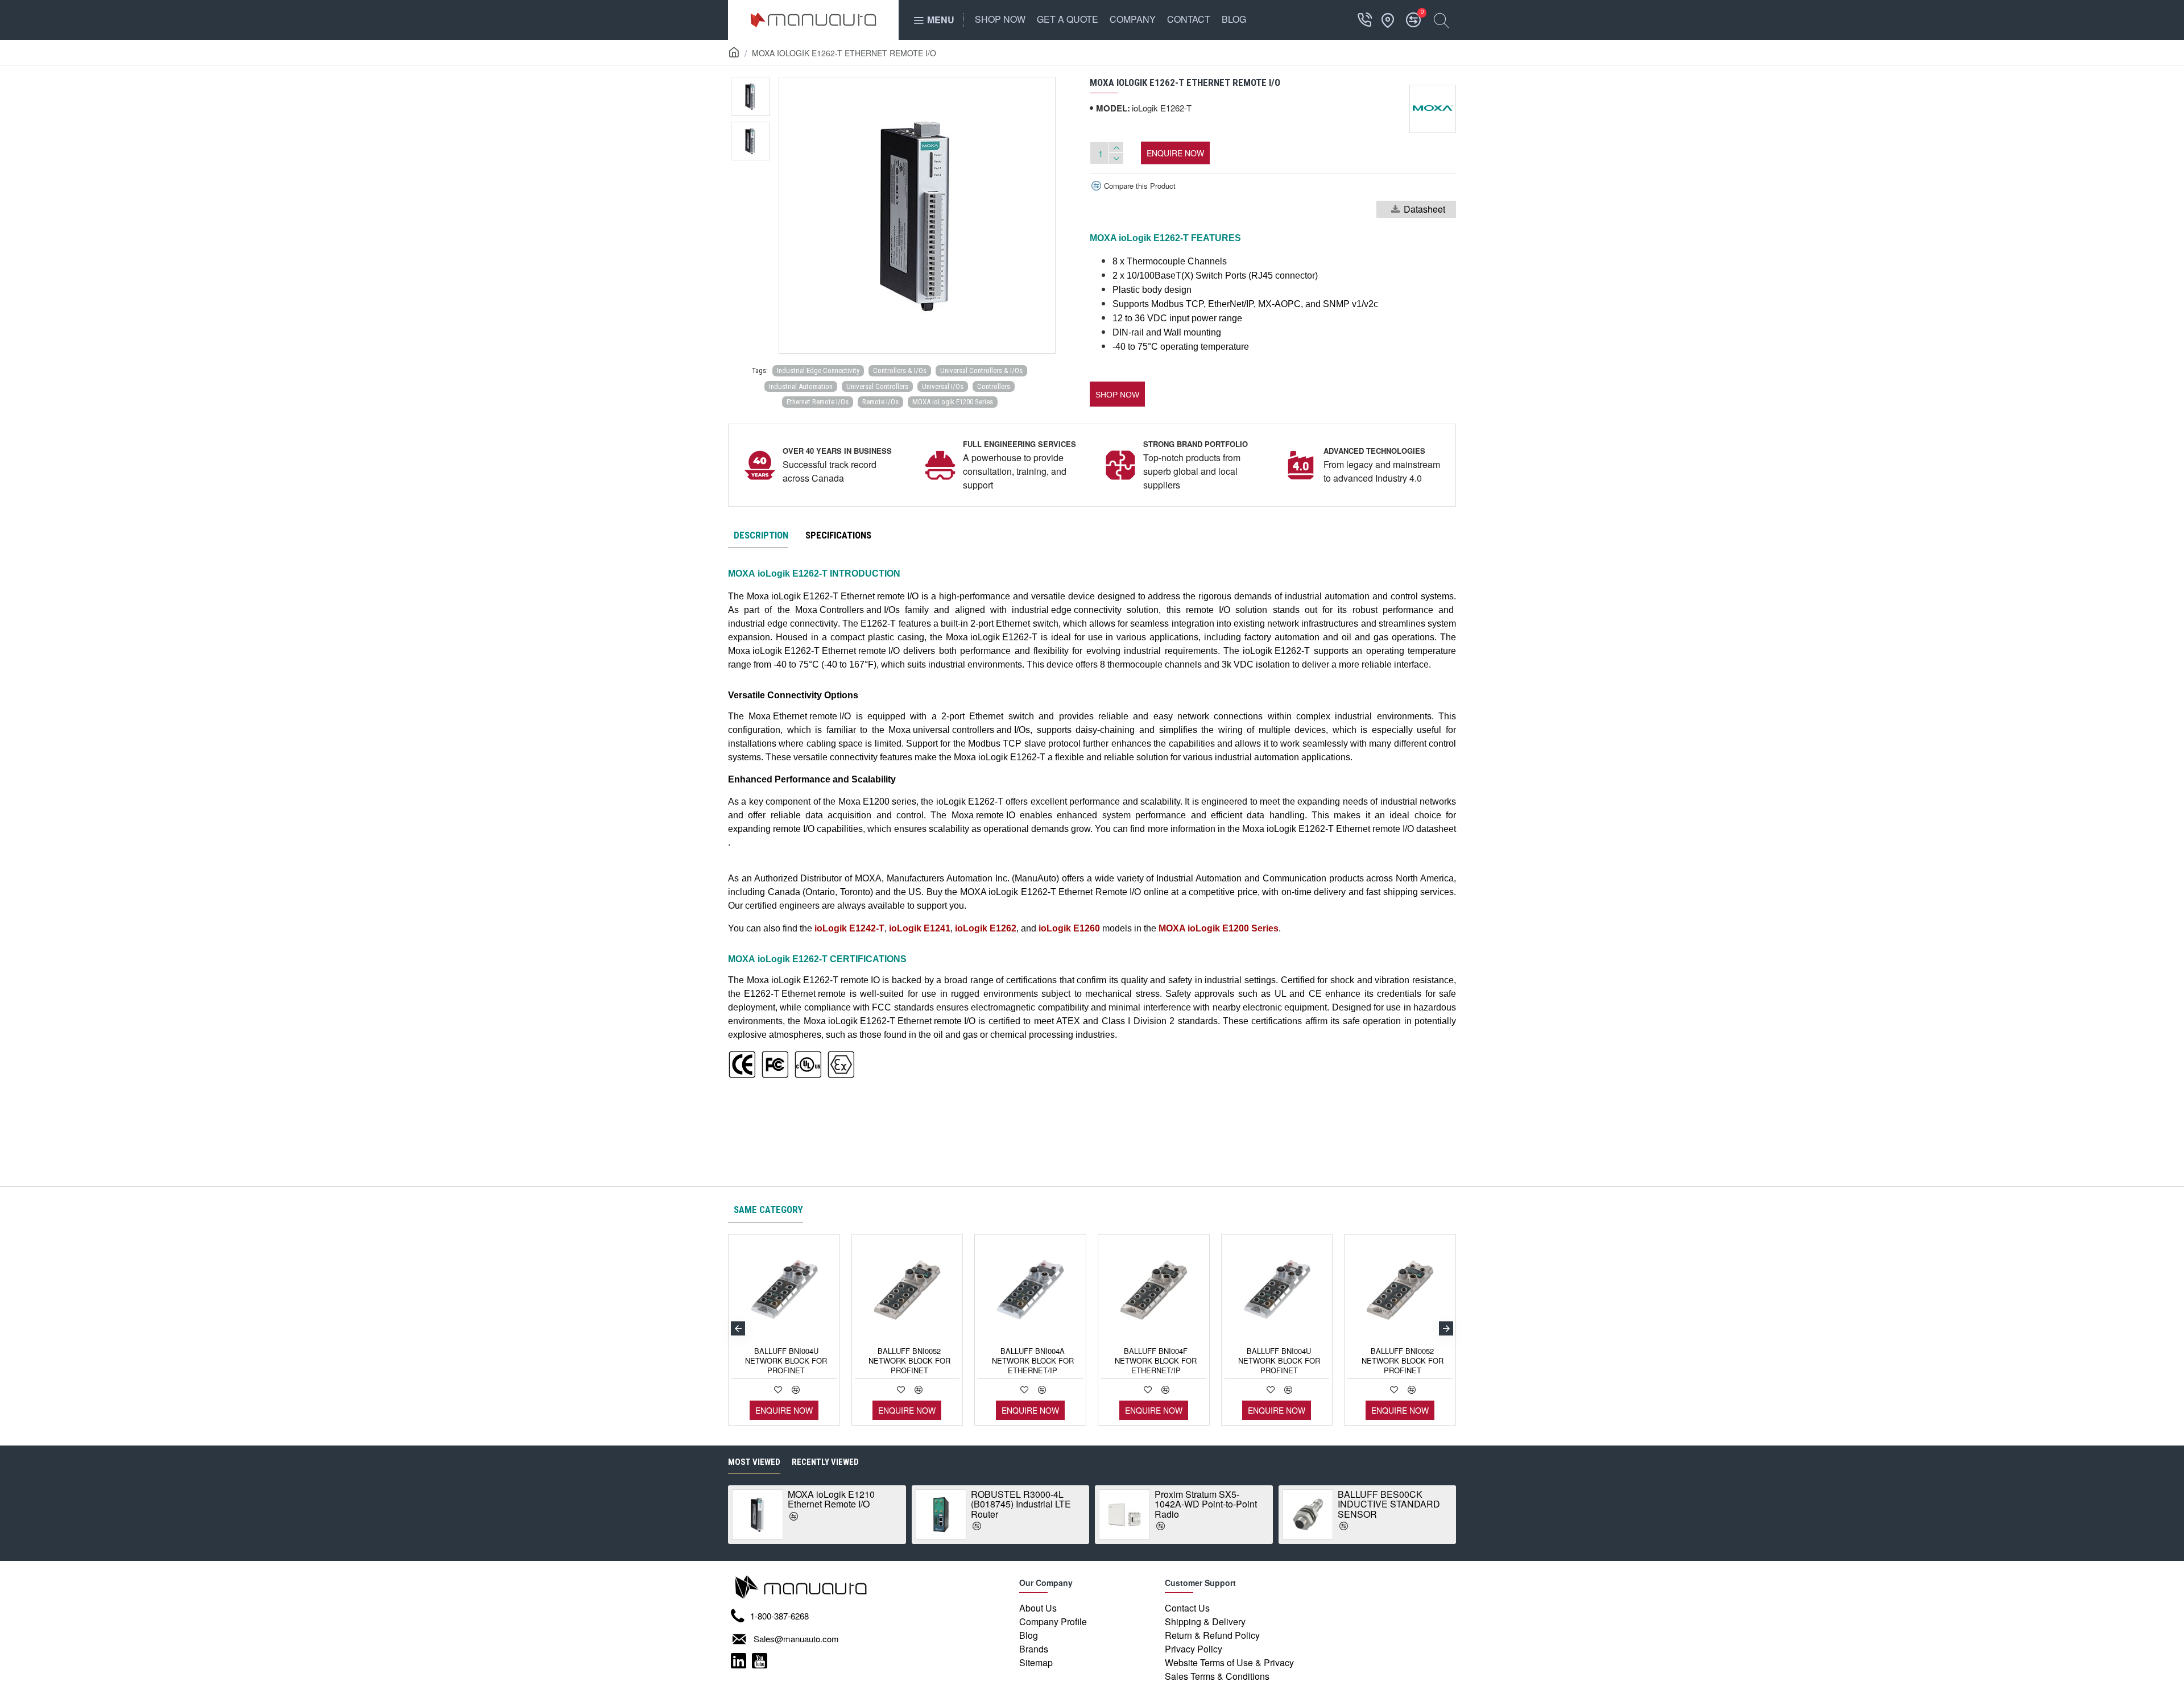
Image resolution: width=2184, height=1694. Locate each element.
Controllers (994, 386)
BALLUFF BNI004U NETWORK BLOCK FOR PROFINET (786, 1361)
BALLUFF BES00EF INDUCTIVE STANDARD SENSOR (859, 1504)
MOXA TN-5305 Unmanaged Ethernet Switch (1034, 1504)
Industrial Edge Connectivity (818, 370)
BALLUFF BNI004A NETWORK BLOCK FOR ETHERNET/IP (1033, 1361)
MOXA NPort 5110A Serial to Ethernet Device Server (1411, 1499)
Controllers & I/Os (900, 370)
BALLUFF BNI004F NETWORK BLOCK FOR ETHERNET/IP (1156, 1361)
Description (761, 535)
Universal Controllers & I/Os (981, 370)
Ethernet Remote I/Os (818, 402)
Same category (768, 1210)
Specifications (838, 535)
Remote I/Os (880, 402)
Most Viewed (754, 1462)
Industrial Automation (801, 386)
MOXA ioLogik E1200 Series (953, 402)
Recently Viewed (825, 1462)
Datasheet (1424, 209)
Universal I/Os (943, 386)
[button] (1117, 394)
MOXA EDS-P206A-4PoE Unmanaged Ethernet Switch (1227, 1504)
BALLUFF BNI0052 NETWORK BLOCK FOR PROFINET (909, 1361)
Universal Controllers (877, 386)
